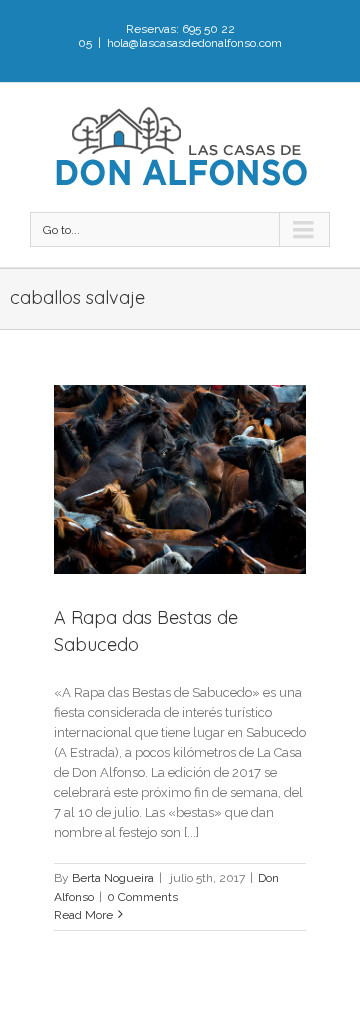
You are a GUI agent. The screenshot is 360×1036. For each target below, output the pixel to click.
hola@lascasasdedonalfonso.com (194, 43)
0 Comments (142, 897)
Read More (83, 915)
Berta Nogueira (113, 878)
